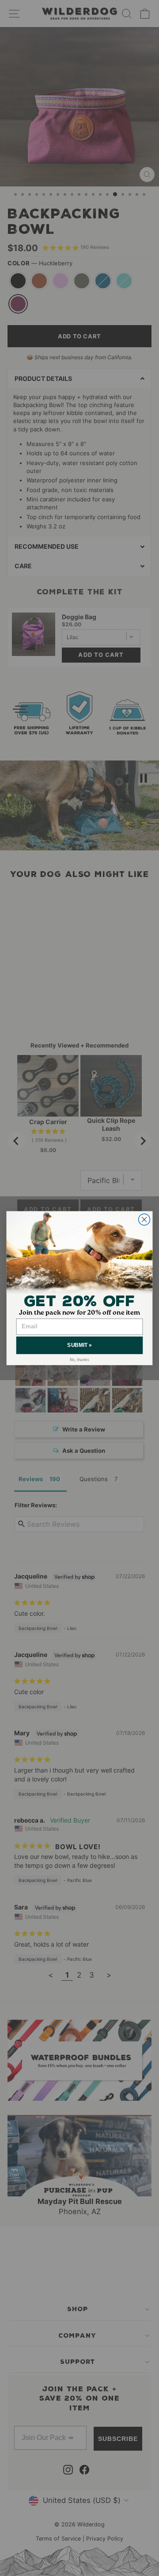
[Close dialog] (144, 1219)
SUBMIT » (79, 1345)
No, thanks (80, 1359)
